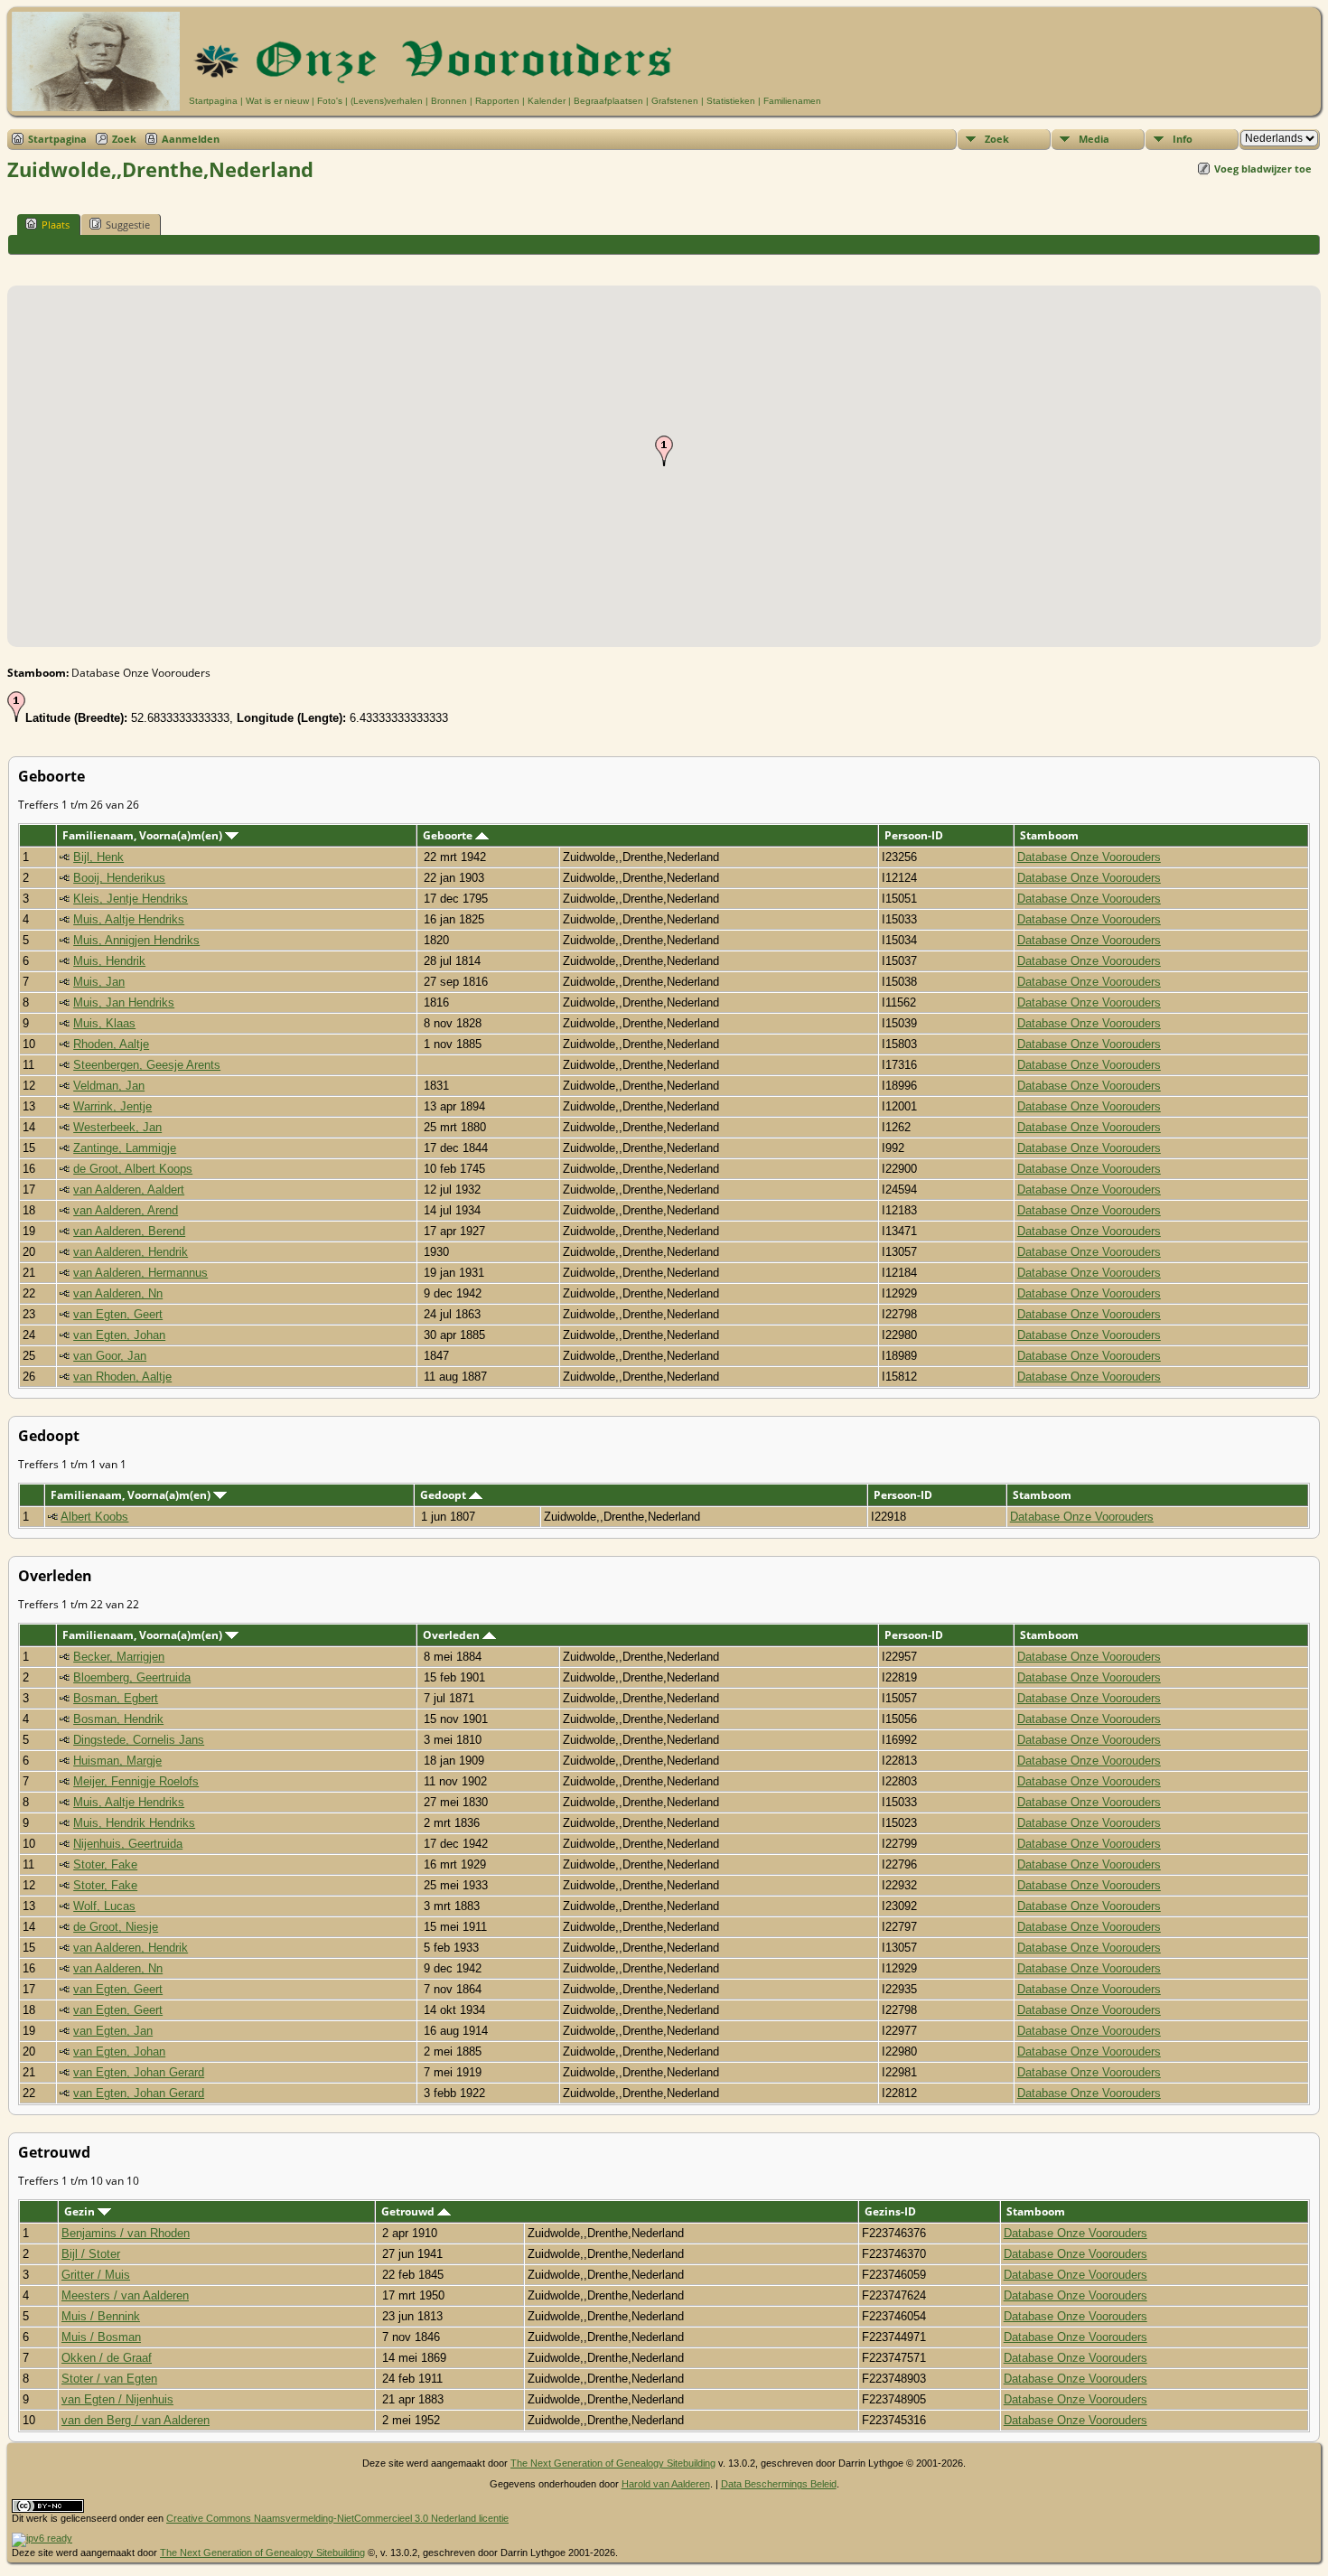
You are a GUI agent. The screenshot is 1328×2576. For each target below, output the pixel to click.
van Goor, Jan (110, 1356)
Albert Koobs (94, 1517)
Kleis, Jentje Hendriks (131, 899)
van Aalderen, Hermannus (140, 1273)
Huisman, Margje (117, 1761)
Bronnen (449, 101)
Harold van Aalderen (666, 2484)
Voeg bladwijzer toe (1263, 169)
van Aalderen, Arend (126, 1210)
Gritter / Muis (96, 2275)
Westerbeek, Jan (117, 1127)
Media (1094, 139)
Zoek (124, 139)
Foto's (330, 101)
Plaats (56, 225)
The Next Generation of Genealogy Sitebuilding (613, 2463)
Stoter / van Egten (109, 2379)
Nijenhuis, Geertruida (128, 1844)
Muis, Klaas (104, 1023)
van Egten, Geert (118, 1314)
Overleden (453, 1635)
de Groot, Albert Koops (133, 1169)
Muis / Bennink (101, 2316)
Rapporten (497, 101)
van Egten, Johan (119, 1335)
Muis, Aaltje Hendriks (129, 919)
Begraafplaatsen (608, 101)
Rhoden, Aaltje (111, 1044)
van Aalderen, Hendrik (131, 1252)
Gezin (81, 2211)
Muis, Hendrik (109, 961)
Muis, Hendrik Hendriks (134, 1823)
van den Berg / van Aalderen (136, 2420)
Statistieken (731, 101)
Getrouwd (409, 2211)
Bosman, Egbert (116, 1698)
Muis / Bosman (101, 2337)
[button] (664, 451)
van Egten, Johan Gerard (139, 2072)
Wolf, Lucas (104, 1906)
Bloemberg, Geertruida (132, 1677)
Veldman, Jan (109, 1086)
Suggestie (128, 225)
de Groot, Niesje (116, 1927)
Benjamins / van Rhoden (126, 2233)
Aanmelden (191, 139)
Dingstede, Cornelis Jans (139, 1740)
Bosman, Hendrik (118, 1719)
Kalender (547, 101)
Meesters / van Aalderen (125, 2295)
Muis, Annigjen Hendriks (136, 940)
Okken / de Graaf (107, 2358)
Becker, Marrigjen (119, 1657)
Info (1183, 139)
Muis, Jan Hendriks (124, 1002)
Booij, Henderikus (119, 878)
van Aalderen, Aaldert (129, 1190)
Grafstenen (675, 101)
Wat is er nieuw (277, 101)
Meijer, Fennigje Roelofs (136, 1781)
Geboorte (449, 835)
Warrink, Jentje (112, 1106)
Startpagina (213, 101)
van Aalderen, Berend (129, 1231)
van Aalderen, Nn (118, 1293)
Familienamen (792, 101)
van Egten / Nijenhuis (117, 2399)
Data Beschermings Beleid (779, 2484)
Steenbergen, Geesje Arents (147, 1065)
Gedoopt (444, 1495)
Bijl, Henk (98, 857)
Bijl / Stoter (91, 2254)
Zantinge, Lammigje (125, 1148)
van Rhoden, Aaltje (122, 1377)
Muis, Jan (99, 982)
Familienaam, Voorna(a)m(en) (144, 835)
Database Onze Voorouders (1089, 857)
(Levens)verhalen (387, 101)
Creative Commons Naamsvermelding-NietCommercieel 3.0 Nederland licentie (337, 2518)
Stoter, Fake (105, 1864)
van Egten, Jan (113, 2031)
